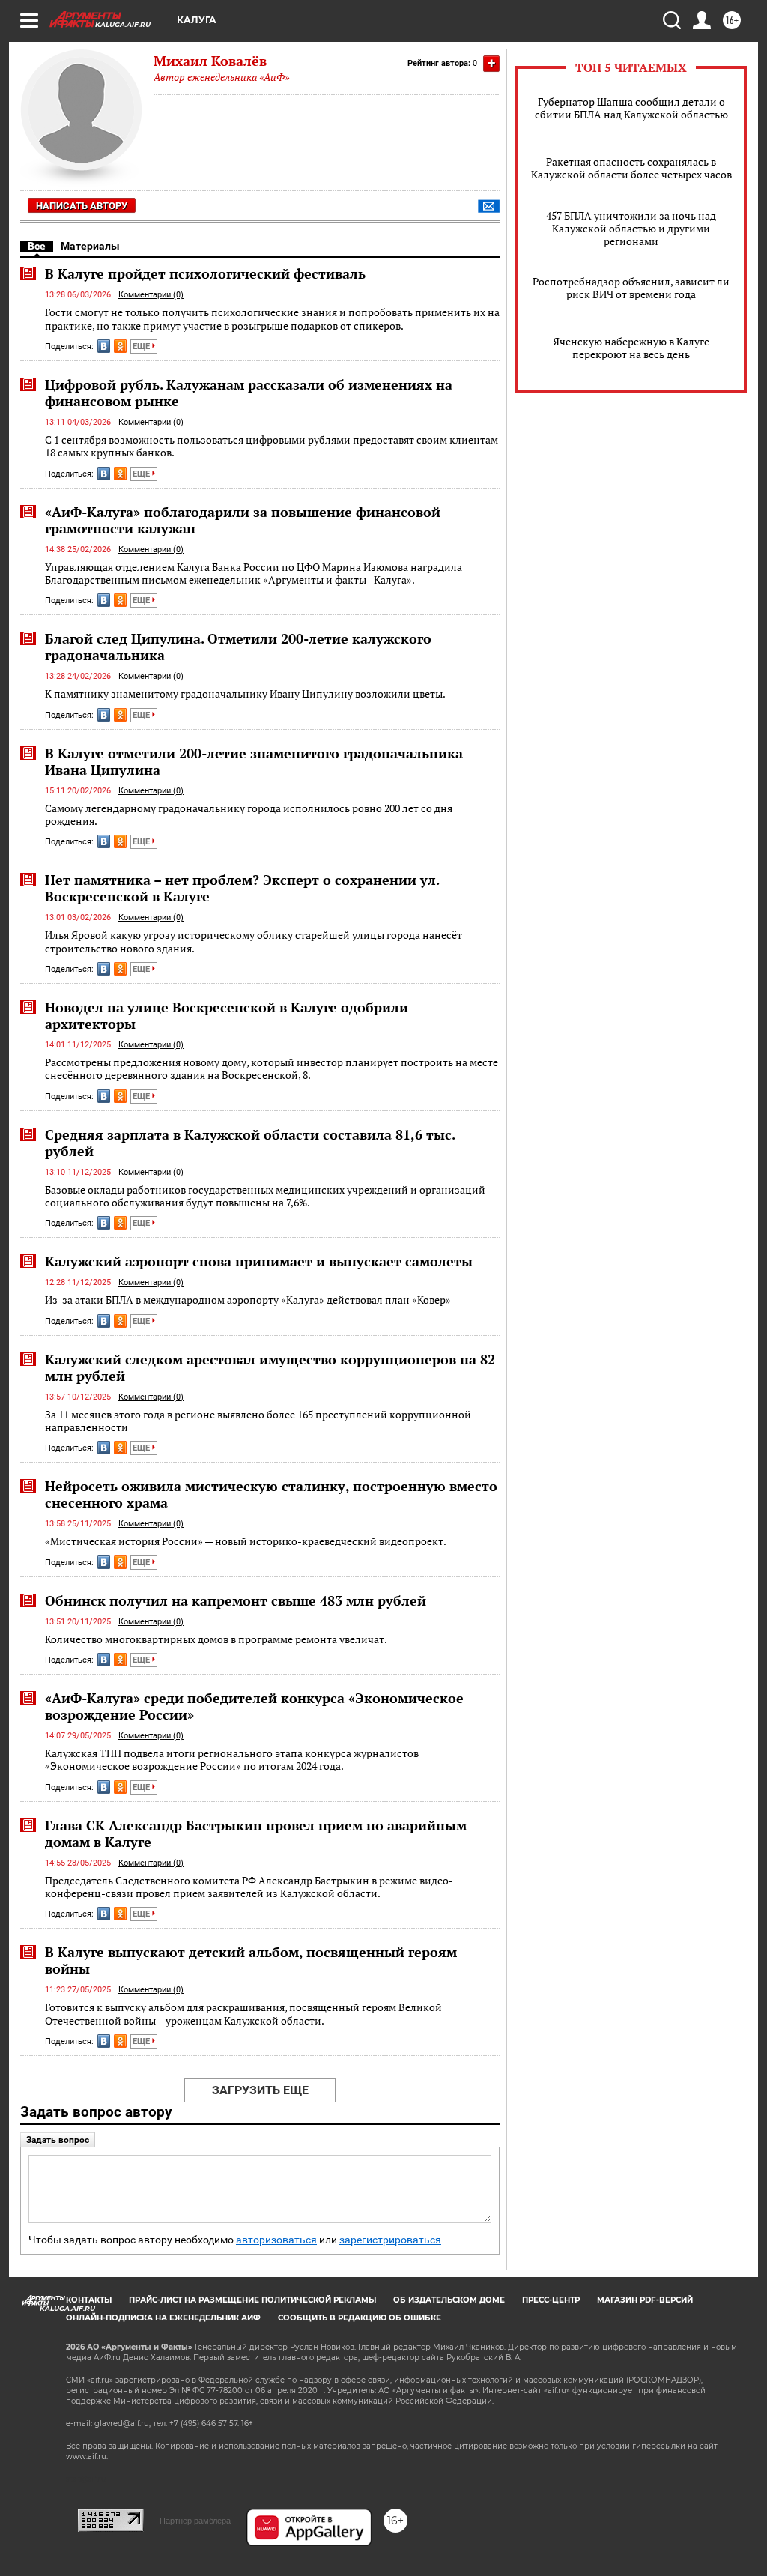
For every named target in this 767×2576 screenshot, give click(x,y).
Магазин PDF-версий (645, 2300)
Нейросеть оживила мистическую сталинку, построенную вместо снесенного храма (271, 1494)
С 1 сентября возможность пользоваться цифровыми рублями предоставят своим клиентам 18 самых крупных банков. (272, 446)
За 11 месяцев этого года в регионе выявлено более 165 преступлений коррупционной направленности (258, 1421)
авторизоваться (276, 2240)
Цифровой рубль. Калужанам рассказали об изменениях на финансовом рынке (249, 393)
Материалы (90, 246)
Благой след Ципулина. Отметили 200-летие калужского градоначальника (238, 647)
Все (37, 246)
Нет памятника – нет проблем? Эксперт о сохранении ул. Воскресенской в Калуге (242, 888)
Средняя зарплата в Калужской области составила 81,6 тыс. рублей (250, 1143)
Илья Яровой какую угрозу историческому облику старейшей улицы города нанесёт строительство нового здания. (254, 941)
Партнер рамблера (195, 2521)
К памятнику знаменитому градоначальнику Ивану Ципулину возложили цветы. (245, 693)
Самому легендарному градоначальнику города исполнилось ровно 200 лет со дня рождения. (249, 815)
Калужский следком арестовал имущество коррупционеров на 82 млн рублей (270, 1367)
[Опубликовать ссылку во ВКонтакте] (104, 346)
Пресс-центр (551, 2300)
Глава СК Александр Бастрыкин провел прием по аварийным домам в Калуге (256, 1833)
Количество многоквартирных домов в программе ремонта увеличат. (216, 1639)
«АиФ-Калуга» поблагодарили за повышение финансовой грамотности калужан (243, 520)
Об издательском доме (449, 2300)
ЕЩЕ (142, 347)
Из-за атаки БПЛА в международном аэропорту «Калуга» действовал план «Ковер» (248, 1300)
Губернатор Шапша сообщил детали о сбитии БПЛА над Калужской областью (631, 108)
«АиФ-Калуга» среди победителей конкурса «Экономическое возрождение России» (254, 1706)
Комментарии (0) (151, 295)
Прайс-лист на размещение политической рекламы (252, 2300)
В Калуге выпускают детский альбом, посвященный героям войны (251, 1960)
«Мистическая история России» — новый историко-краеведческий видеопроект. (246, 1541)
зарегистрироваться (390, 2240)
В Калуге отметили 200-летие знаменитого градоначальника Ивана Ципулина (254, 761)
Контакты (89, 2300)
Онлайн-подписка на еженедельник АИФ (163, 2318)
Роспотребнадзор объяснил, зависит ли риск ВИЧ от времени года (631, 288)
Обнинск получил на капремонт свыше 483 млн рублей (236, 1600)
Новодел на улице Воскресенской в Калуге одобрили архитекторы (227, 1015)
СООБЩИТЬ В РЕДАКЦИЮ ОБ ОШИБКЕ (360, 2318)
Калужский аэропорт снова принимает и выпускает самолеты (259, 1261)
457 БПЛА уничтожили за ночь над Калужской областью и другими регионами (631, 228)
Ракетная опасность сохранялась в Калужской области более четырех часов (631, 168)
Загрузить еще (260, 2090)
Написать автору (82, 206)
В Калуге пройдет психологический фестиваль (205, 273)
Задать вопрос (58, 2140)
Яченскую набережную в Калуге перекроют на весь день (631, 348)
